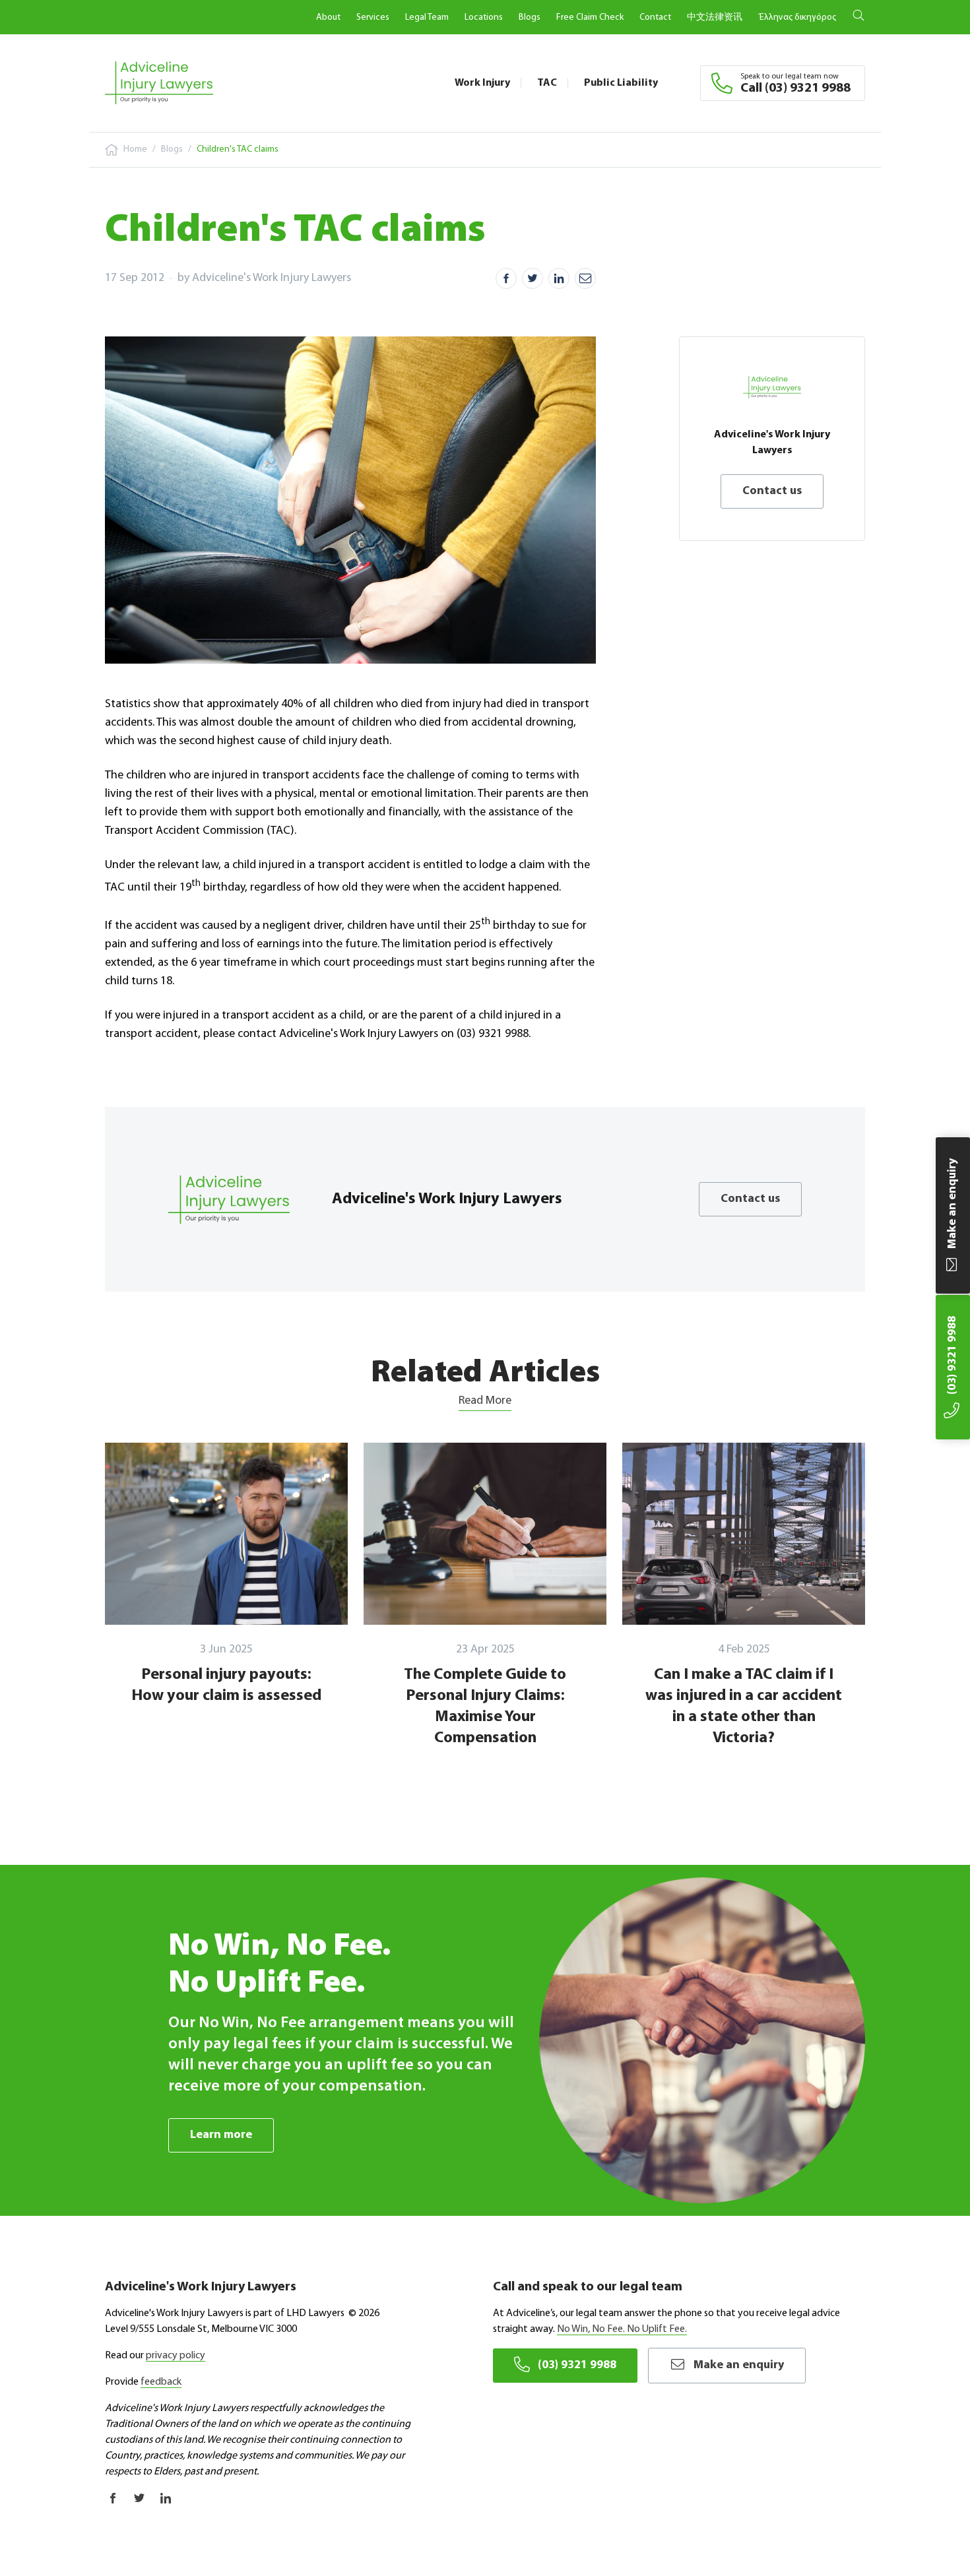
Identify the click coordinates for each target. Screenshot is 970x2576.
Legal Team (427, 17)
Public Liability (621, 83)
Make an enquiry (739, 2366)
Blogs (530, 17)
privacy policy (176, 2356)
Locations (484, 17)
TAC (547, 83)
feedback (161, 2382)
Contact (655, 17)
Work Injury (482, 83)
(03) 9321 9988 (577, 2366)
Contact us (772, 491)
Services (373, 17)
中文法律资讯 (715, 17)
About (328, 17)
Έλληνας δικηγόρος (797, 17)
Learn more (221, 2135)
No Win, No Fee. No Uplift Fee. (622, 2329)
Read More (485, 1401)
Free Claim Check (590, 17)
